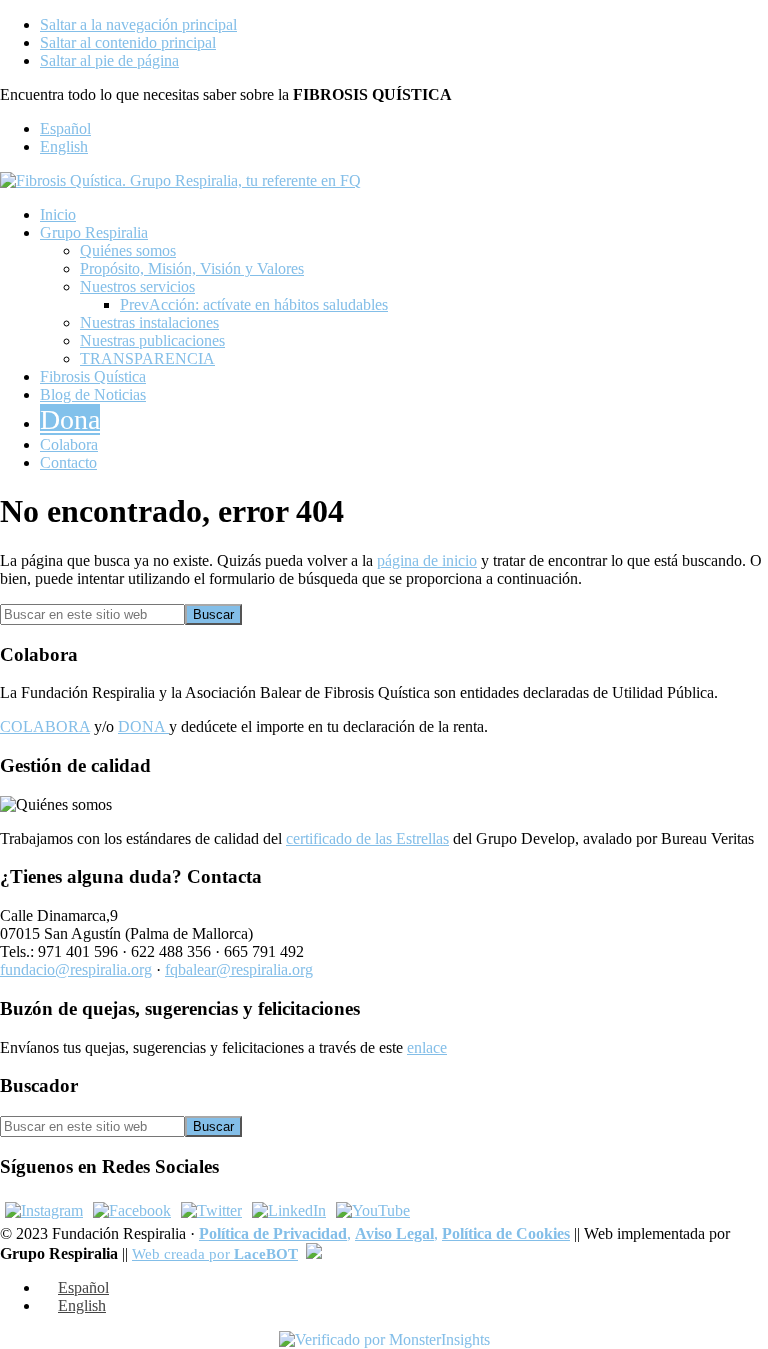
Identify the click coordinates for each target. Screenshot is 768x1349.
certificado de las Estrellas (367, 838)
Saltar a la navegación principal (138, 24)
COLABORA (45, 726)
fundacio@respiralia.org (76, 969)
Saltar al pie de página (109, 60)
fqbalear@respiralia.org (239, 969)
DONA (143, 726)
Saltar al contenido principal (128, 42)
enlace (427, 1047)
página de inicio (427, 560)
